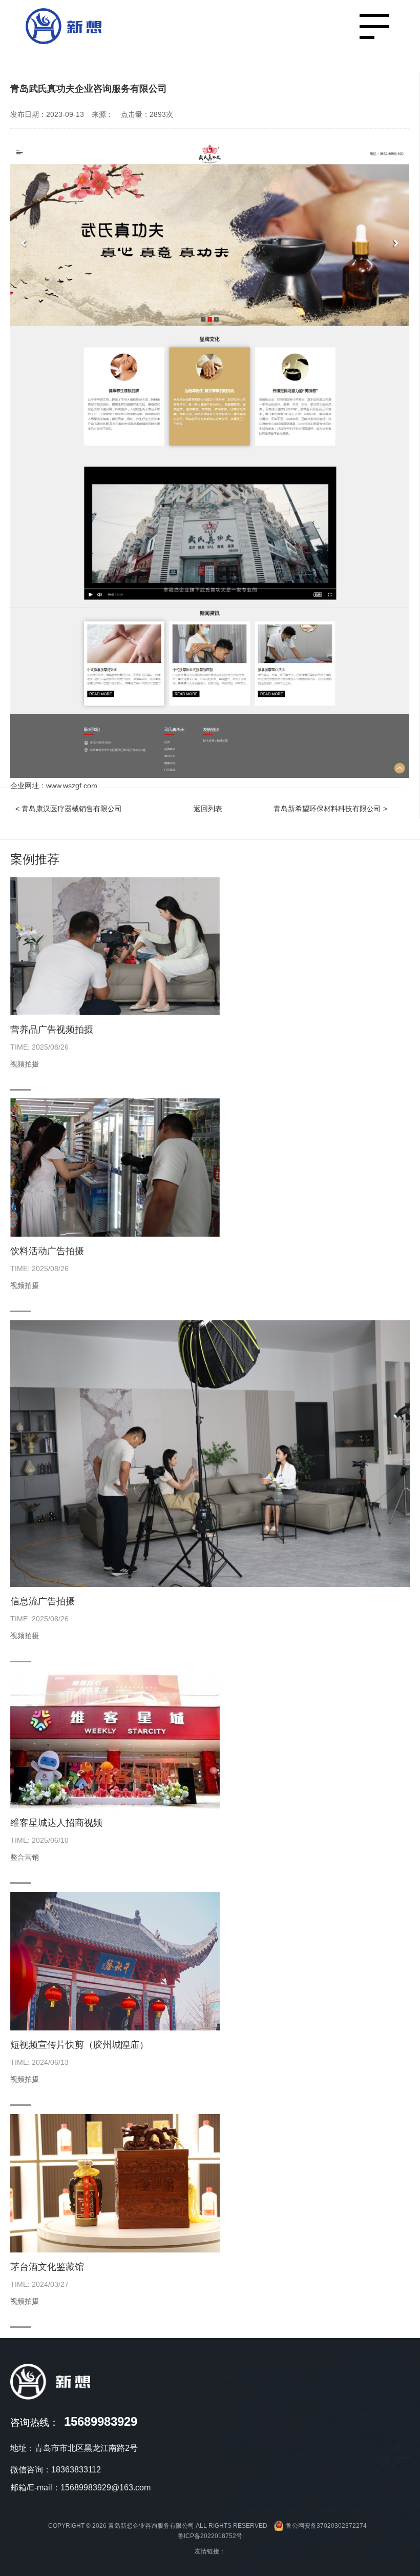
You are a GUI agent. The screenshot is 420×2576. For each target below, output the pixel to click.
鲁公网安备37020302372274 (326, 2526)
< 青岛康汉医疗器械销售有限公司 (69, 809)
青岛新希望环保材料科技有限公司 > (330, 809)
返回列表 (208, 809)
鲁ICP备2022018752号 (210, 2536)
